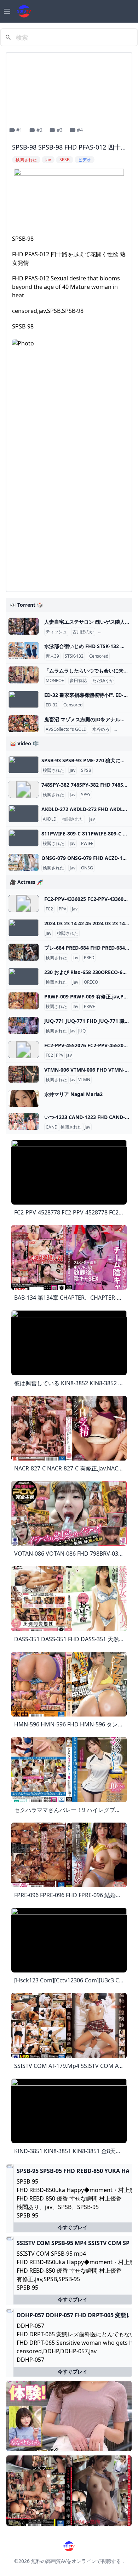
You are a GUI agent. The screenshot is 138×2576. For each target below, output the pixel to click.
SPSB (86, 770)
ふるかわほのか (114, 632)
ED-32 (52, 705)
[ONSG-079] (24, 862)
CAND (52, 1127)
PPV (62, 909)
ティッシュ (56, 632)
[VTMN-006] (24, 1074)
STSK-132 (74, 656)
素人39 (52, 656)
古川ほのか (83, 632)
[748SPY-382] (24, 789)
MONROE (55, 681)
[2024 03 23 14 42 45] (24, 928)
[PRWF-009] (24, 1001)
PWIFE (87, 844)
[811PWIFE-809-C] (24, 838)
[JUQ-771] (24, 1025)
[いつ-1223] (24, 1121)
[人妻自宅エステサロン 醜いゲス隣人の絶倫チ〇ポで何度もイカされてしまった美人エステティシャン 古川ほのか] (24, 626)
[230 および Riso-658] (24, 977)
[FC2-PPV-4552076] (24, 1050)
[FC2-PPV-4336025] (24, 903)
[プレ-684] (24, 952)
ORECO (91, 982)
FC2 (49, 909)
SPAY (86, 795)
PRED (89, 958)
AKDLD (50, 819)
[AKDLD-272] (24, 814)
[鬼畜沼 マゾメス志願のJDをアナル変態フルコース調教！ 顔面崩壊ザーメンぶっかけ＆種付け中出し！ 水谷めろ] (24, 724)
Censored (99, 656)
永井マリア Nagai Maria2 (73, 1094)
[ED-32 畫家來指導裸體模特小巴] (24, 699)
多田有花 (78, 681)
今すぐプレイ (73, 2227)
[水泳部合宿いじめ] (24, 651)
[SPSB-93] (24, 765)
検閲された (53, 770)
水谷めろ (101, 729)
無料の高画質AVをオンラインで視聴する (76, 2561)
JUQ (82, 1031)
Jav (73, 770)
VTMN (84, 1080)
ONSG (87, 868)
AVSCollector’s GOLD (66, 729)
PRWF (89, 1007)
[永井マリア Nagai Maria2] (24, 1098)
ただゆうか (103, 681)
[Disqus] (69, 497)
